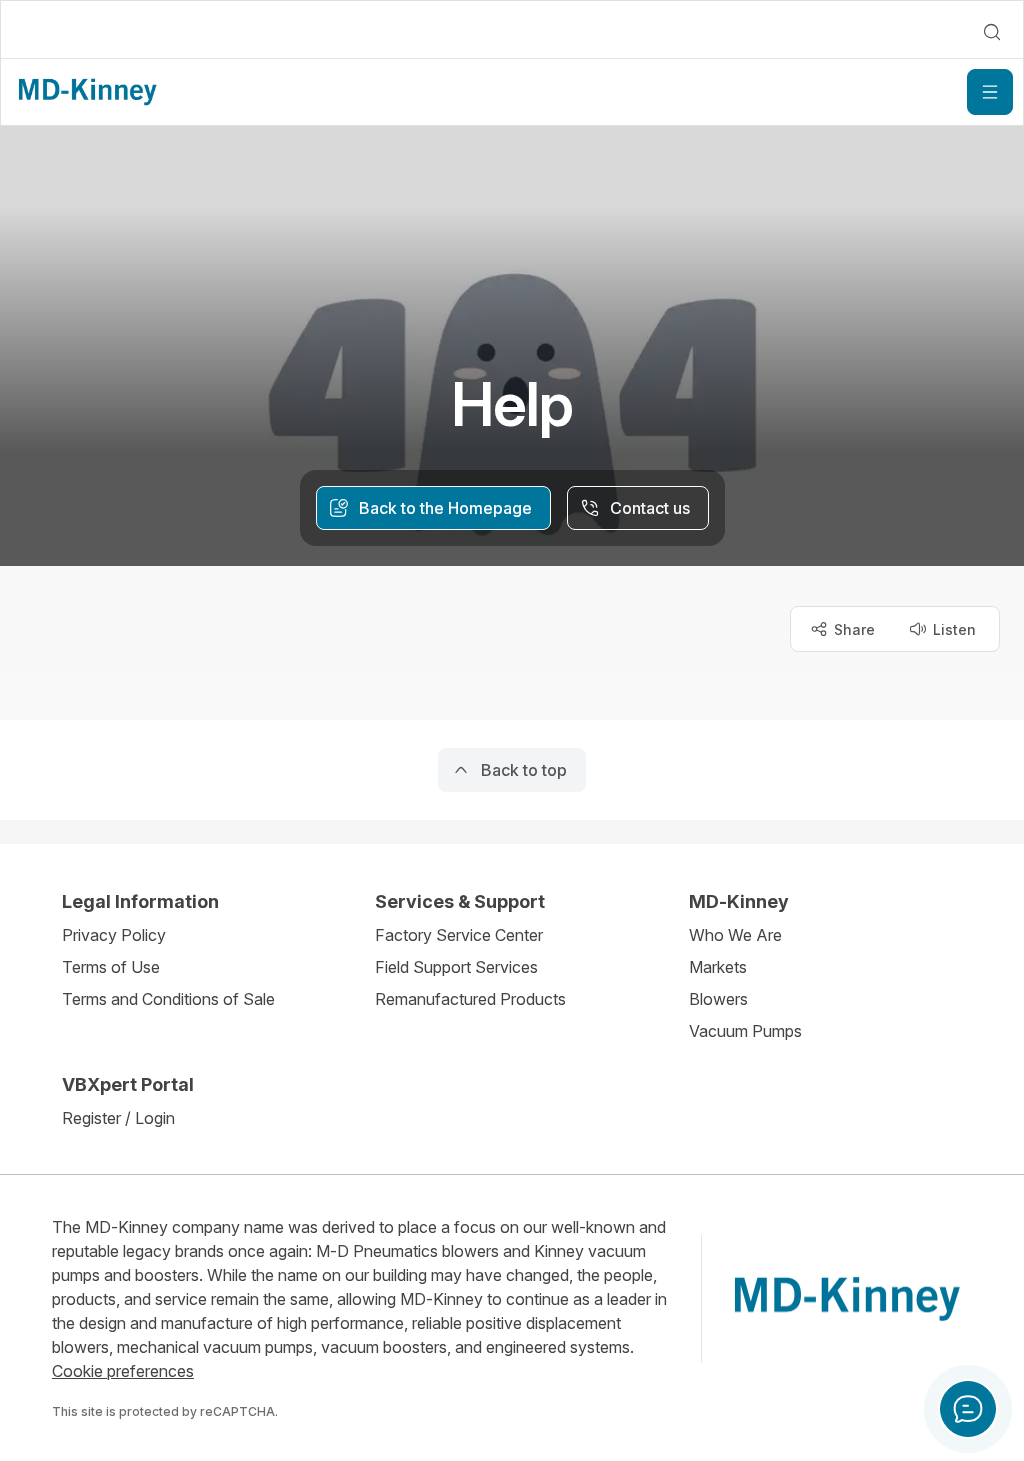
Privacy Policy (114, 935)
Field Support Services (456, 967)
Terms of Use (111, 967)
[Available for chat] (968, 1409)
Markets (718, 967)
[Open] (990, 92)
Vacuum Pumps (745, 1031)
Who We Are (735, 935)
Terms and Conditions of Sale (168, 999)
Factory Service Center (459, 935)
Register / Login (118, 1118)
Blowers (718, 999)
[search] (992, 32)
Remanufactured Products (470, 999)
